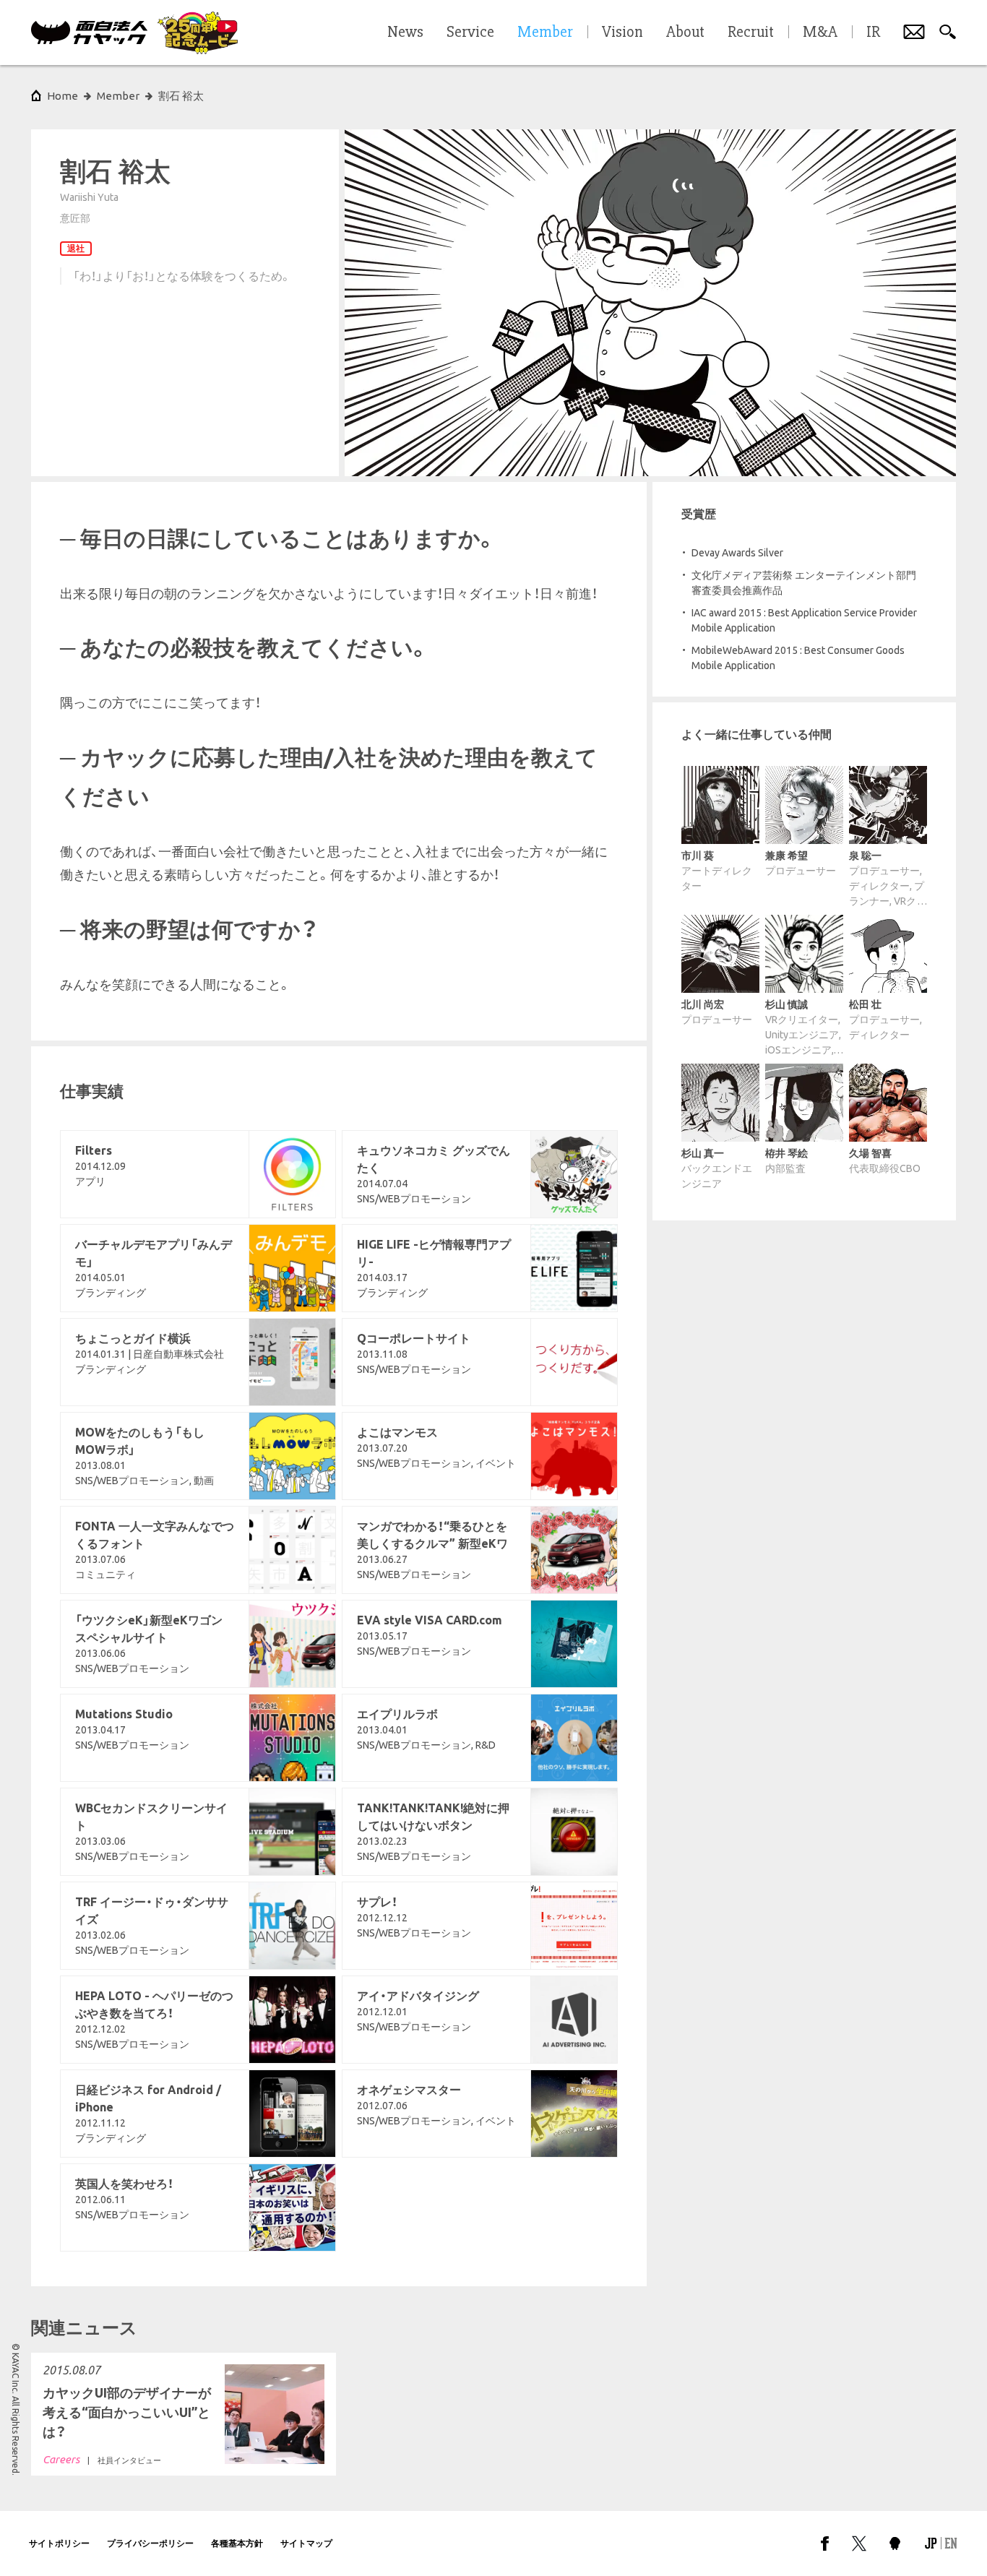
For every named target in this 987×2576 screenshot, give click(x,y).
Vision (622, 33)
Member (118, 96)
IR (873, 33)
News (405, 33)
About (685, 33)
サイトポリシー (59, 2543)
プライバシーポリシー (150, 2543)
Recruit (751, 33)
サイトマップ (306, 2543)
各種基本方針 (237, 2543)
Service (470, 33)
